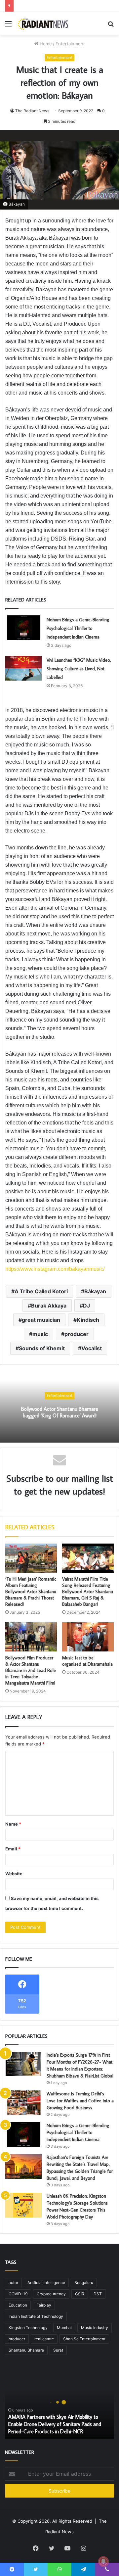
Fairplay (44, 2305)
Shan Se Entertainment (84, 2339)
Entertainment (70, 44)
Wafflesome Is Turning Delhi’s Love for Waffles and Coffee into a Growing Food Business (80, 2101)
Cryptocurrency (51, 2294)
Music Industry (95, 2328)
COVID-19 (18, 2294)
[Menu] (8, 26)
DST (98, 2294)
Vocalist (92, 1348)
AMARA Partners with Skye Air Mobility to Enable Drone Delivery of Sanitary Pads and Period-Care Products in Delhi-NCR (55, 2424)
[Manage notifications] (103, 2561)
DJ (86, 1306)
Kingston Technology (28, 2328)
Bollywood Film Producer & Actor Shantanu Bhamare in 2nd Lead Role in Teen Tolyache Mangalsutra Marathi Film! (31, 1670)
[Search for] (111, 26)
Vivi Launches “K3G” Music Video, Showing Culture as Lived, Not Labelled (79, 669)
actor (13, 2283)
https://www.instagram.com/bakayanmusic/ (55, 1269)
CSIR (80, 2294)
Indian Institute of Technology (36, 2316)
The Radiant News (32, 111)
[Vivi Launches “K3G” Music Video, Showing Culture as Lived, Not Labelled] (23, 668)
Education (18, 2305)
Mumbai (64, 2328)
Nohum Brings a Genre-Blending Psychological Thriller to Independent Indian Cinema (78, 628)
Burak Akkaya (49, 1306)
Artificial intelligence (46, 2283)
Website (14, 1874)
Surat (58, 2350)
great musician (41, 1320)
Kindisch (88, 1320)
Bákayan (95, 1291)
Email (13, 1849)
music (40, 1334)
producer (77, 1334)
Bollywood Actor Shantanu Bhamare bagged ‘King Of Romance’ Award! (60, 1412)
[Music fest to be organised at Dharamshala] (88, 1637)
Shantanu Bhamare (26, 2350)
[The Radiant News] (43, 24)
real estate (44, 2339)
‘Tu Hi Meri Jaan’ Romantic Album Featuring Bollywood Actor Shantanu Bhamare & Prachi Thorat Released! (31, 1592)
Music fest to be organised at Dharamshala (87, 1661)
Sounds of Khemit (42, 1348)
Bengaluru (84, 2283)
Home (45, 44)
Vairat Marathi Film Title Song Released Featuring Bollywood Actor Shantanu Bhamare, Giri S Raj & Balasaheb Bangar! (88, 1592)
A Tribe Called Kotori (41, 1291)
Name (13, 1824)
